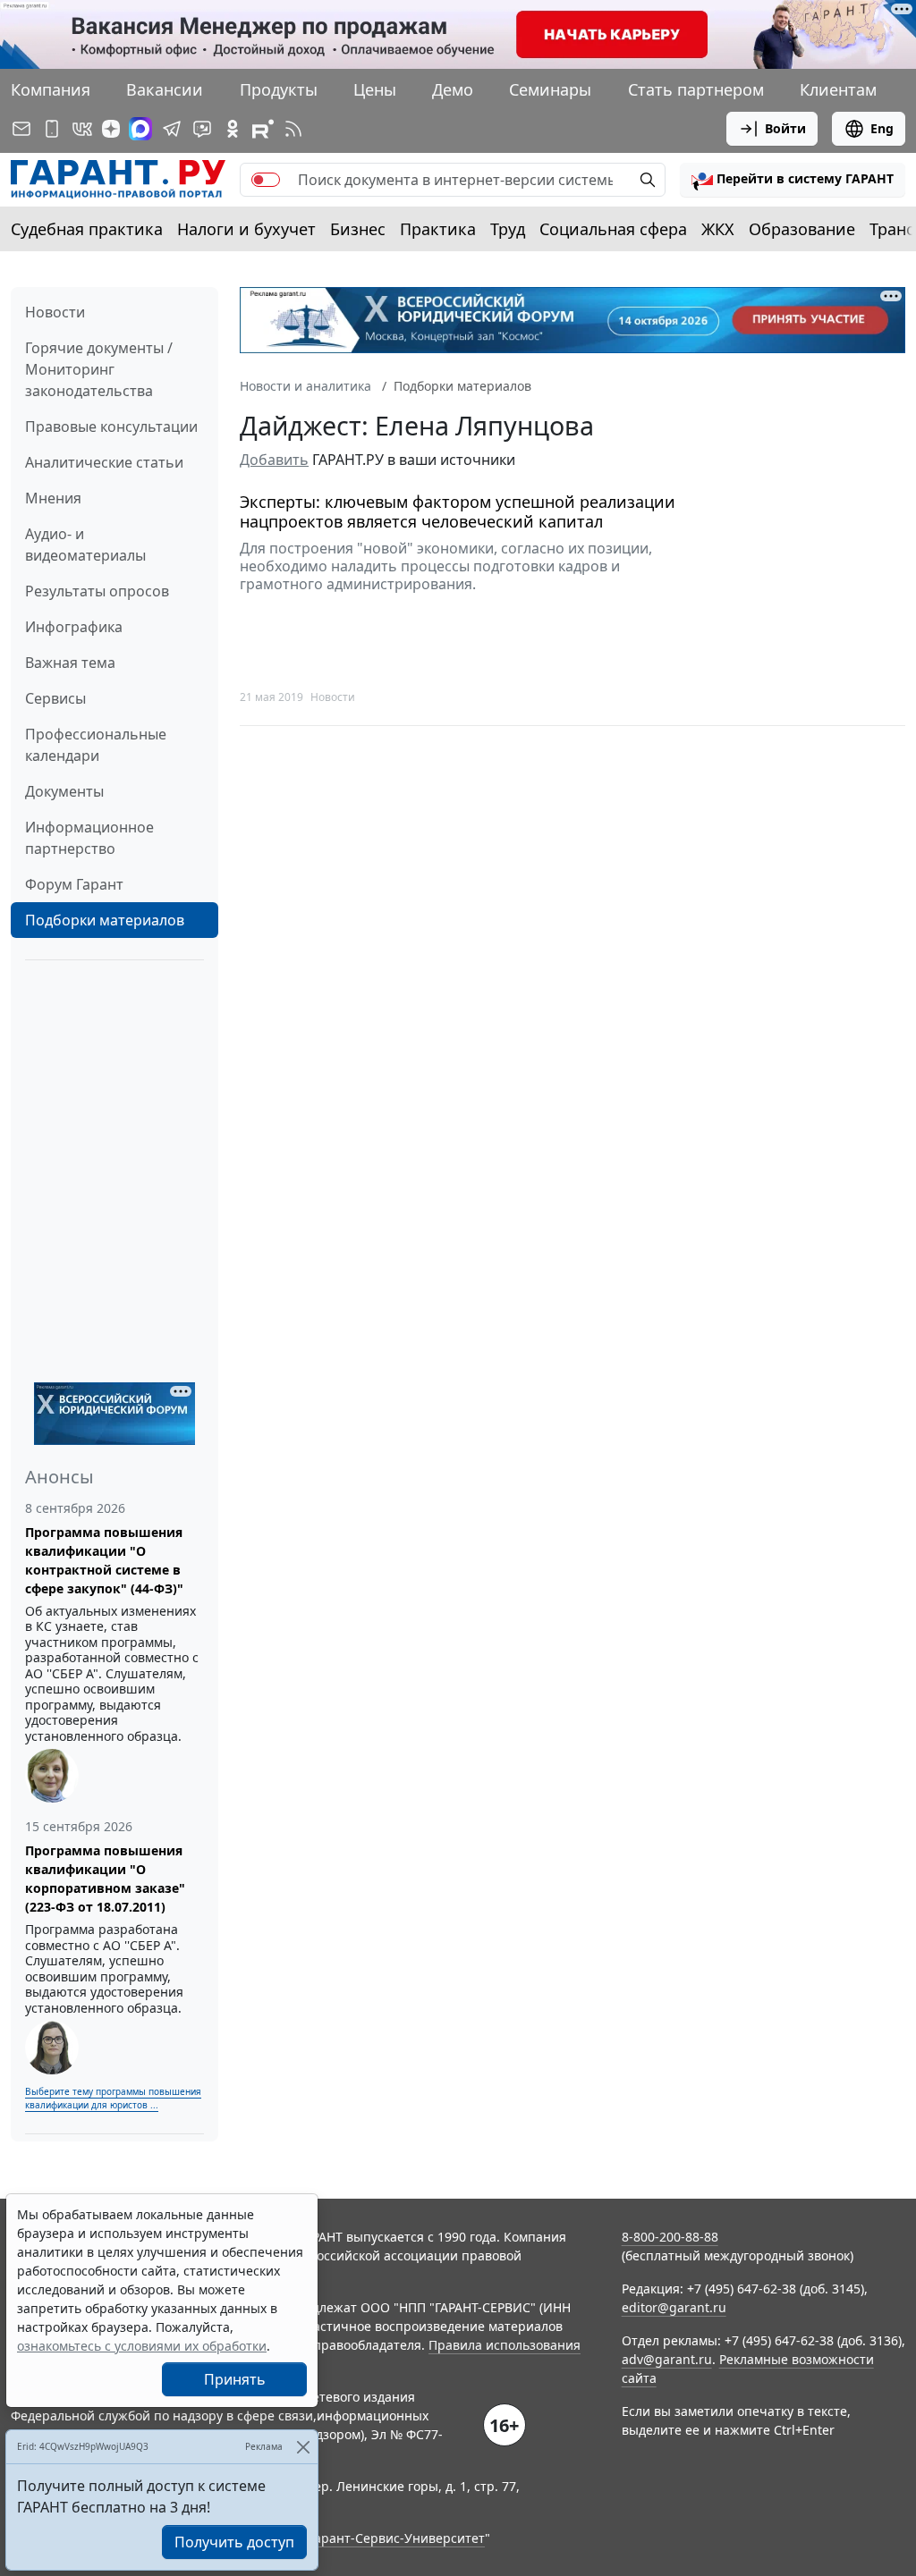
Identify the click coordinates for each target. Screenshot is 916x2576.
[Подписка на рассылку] (21, 129)
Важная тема (70, 663)
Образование (802, 229)
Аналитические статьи (104, 462)
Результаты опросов (97, 591)
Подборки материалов (105, 920)
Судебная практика (87, 229)
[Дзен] (111, 129)
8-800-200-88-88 (670, 2237)
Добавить (274, 460)
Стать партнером (696, 89)
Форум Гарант (74, 884)
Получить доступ (234, 2542)
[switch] (266, 180)
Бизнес (358, 229)
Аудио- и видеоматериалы (85, 545)
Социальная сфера (613, 229)
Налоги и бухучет (246, 229)
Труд (508, 229)
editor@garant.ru (674, 2307)
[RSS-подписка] (293, 129)
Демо (453, 89)
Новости (55, 312)
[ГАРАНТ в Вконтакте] (82, 129)
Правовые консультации (111, 427)
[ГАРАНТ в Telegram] (172, 129)
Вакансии (165, 89)
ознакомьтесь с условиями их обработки (142, 2346)
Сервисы (55, 698)
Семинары (550, 89)
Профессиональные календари (96, 745)
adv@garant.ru (667, 2359)
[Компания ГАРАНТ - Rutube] (263, 129)
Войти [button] (785, 128)
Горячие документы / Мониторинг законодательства (99, 369)
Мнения (53, 498)
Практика (438, 229)
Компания (51, 89)
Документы (64, 791)
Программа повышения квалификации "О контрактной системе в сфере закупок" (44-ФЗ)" (104, 1560)
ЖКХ (718, 229)
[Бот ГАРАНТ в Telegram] (202, 129)
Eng (882, 128)
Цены (375, 89)
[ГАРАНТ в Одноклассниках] (233, 129)
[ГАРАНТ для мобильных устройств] (52, 129)
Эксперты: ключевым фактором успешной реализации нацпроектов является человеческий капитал (458, 512)
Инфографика (74, 627)
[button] (793, 180)
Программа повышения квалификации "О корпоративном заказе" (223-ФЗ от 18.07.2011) (105, 1879)
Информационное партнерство (89, 838)
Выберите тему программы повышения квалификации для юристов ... (113, 2098)
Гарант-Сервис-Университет (397, 2538)
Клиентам (838, 89)
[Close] (303, 2447)
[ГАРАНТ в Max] (140, 129)
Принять (235, 2379)
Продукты (279, 89)
